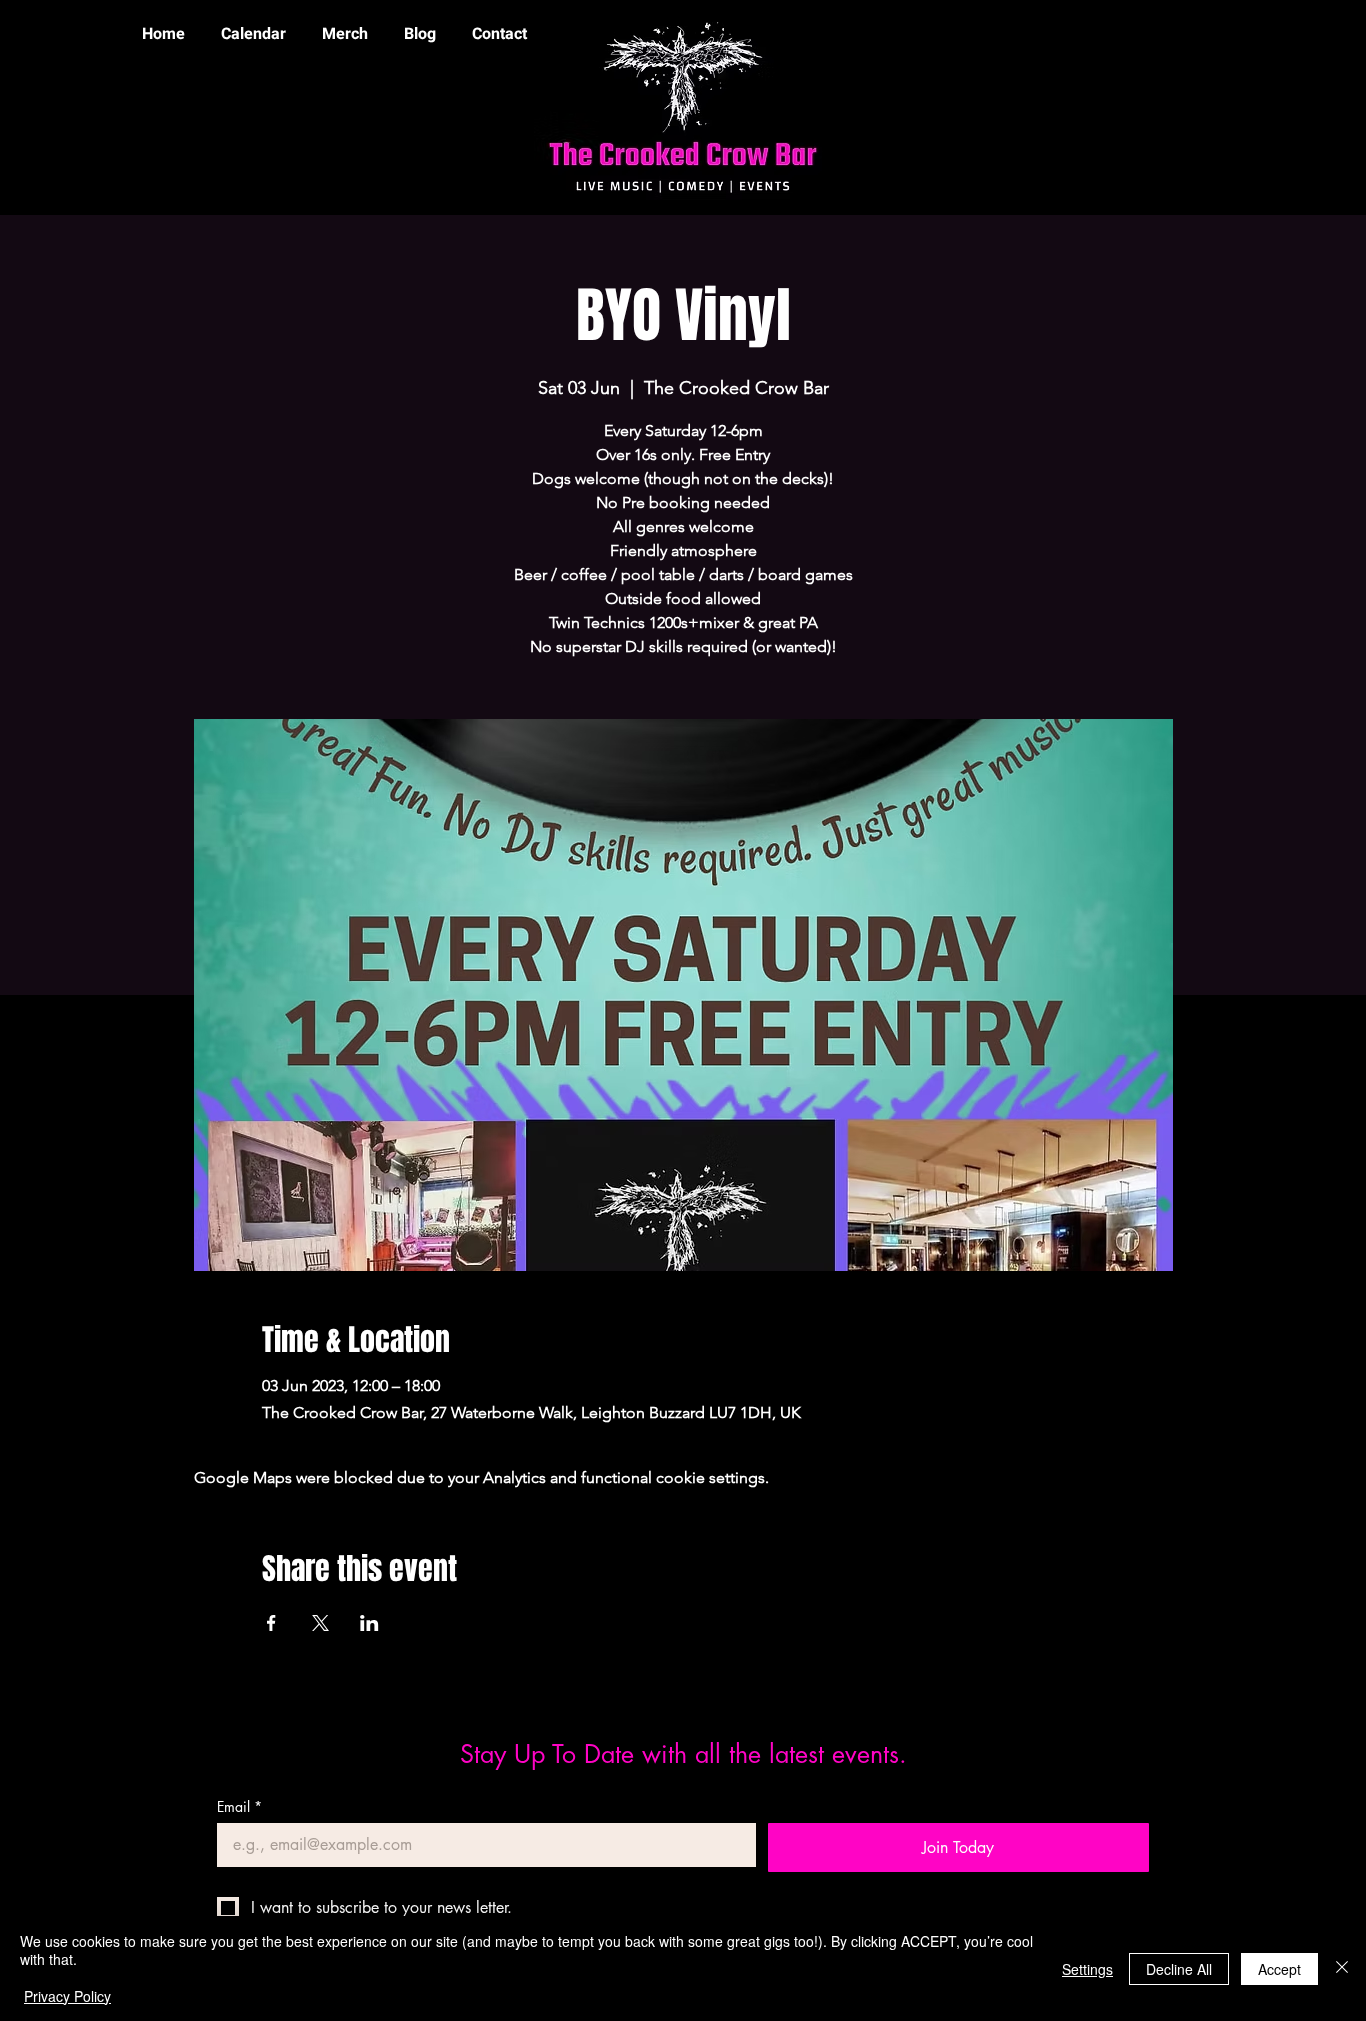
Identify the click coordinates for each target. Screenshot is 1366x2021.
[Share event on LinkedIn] (369, 1623)
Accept (1279, 1969)
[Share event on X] (320, 1623)
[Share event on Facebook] (271, 1623)
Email (239, 1806)
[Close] (1342, 1968)
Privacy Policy (67, 1996)
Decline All (1179, 1969)
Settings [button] (1087, 1969)
